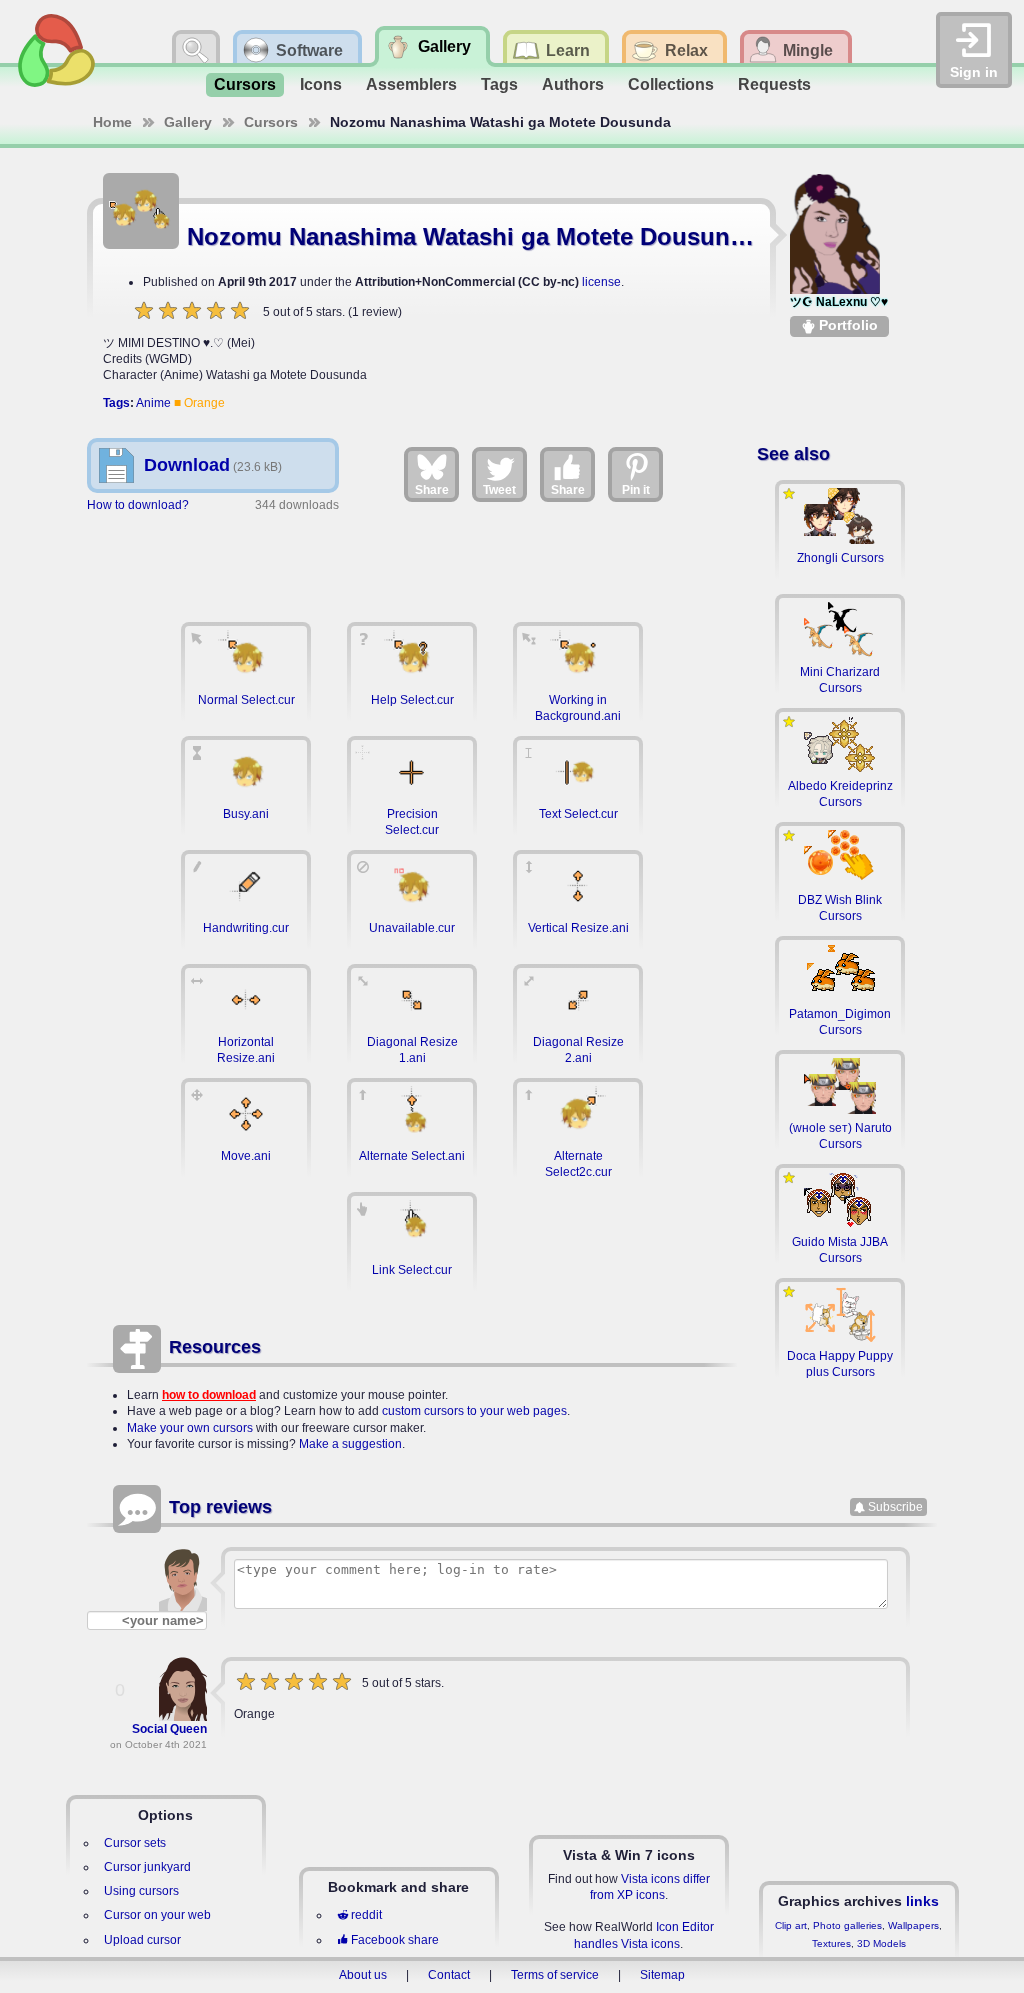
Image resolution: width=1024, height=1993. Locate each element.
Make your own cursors (190, 1428)
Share (432, 490)
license (601, 282)
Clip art (791, 1925)
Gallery (188, 122)
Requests (774, 84)
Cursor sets (135, 1843)
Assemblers (411, 84)
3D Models (881, 1943)
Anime (153, 403)
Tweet (499, 490)
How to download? (138, 505)
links (922, 1901)
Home (112, 122)
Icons (321, 84)
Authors (573, 84)
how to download (209, 1395)
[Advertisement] (412, 558)
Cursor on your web (157, 1915)
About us (363, 1975)
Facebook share (395, 1940)
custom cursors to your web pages (474, 1411)
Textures (831, 1943)
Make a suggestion (350, 1444)
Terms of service (555, 1975)
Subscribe (895, 1507)
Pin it (636, 490)
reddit (366, 1915)
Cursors (245, 84)
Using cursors (141, 1891)
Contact (449, 1975)
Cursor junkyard (147, 1867)
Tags (499, 84)
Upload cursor (142, 1940)
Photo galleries (847, 1925)
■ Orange (199, 403)
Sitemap (662, 1975)
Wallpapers (913, 1925)
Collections (671, 84)
